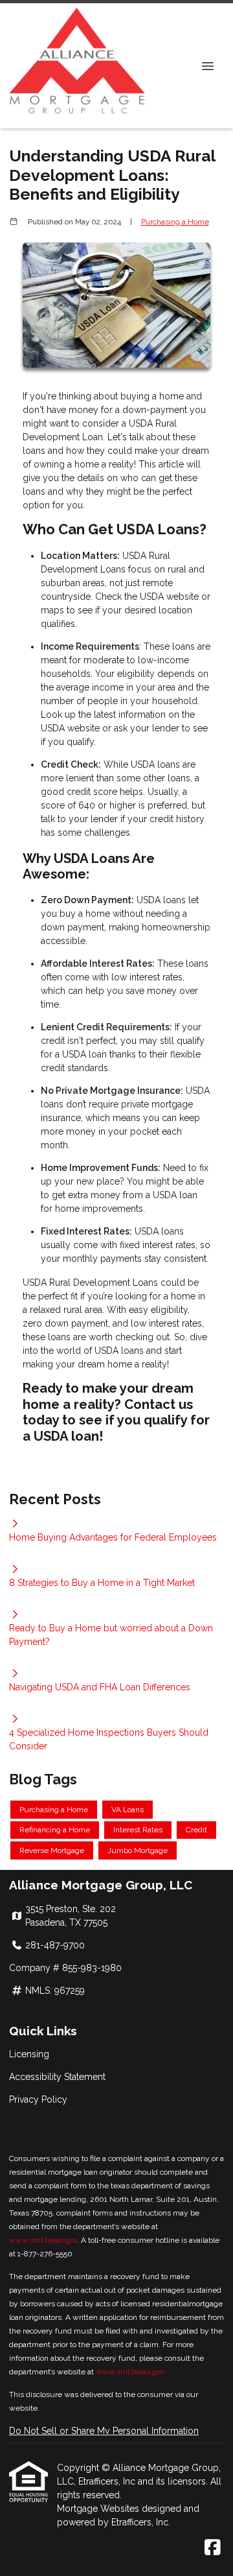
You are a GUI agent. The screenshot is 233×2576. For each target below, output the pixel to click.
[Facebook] (213, 2548)
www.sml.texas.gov (43, 2240)
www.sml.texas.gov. (131, 2372)
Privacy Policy (38, 2099)
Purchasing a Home (175, 222)
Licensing (29, 2054)
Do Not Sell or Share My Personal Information (104, 2431)
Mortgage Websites (99, 2509)
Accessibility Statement (57, 2077)
